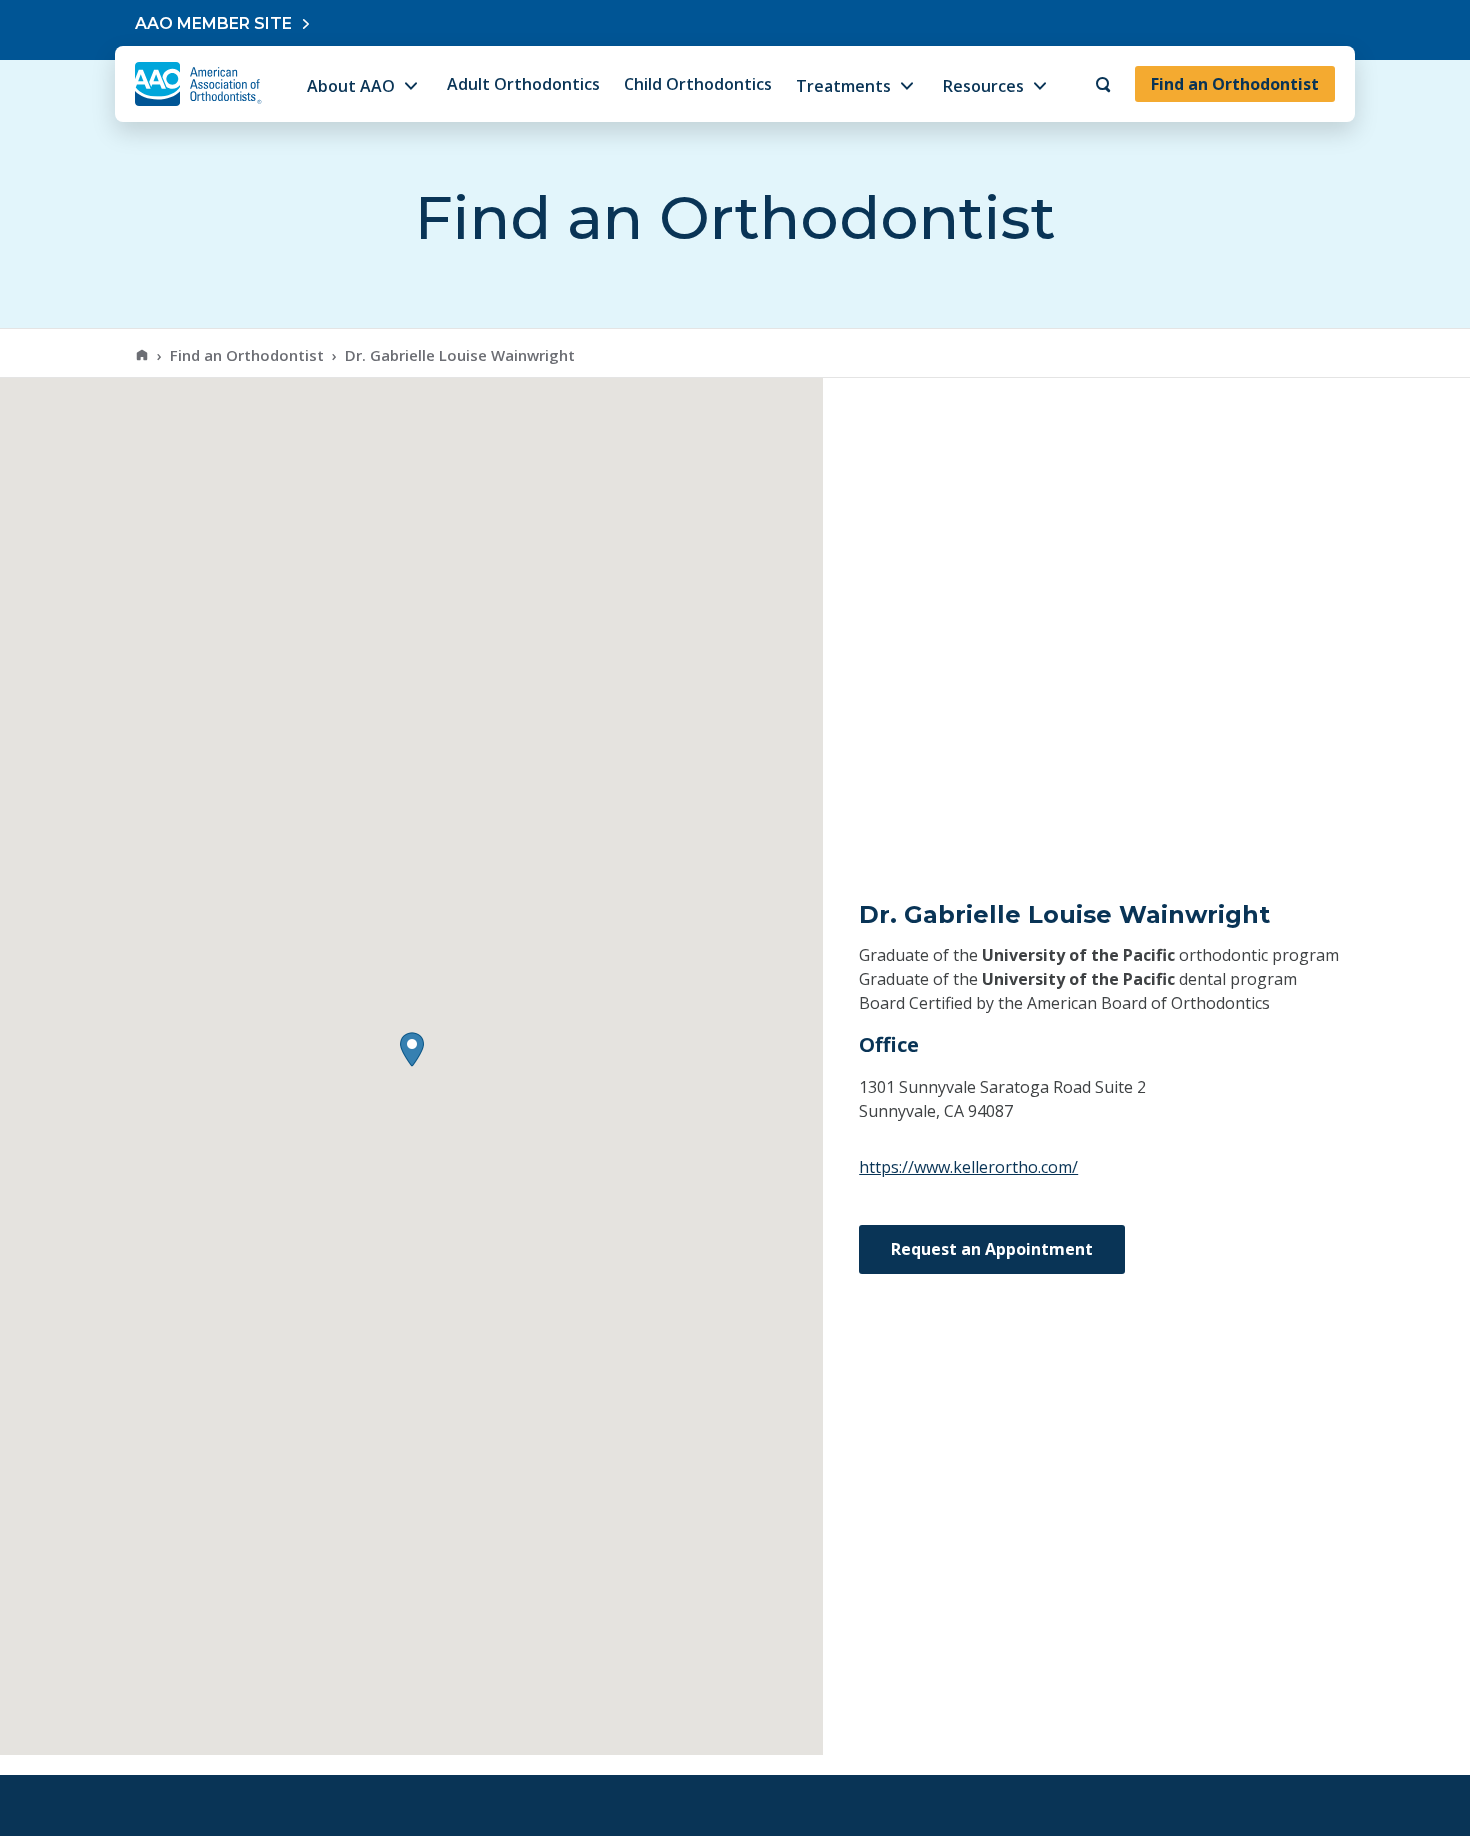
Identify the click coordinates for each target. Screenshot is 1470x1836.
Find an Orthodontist (1235, 84)
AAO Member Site (213, 23)
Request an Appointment (992, 1249)
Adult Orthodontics (523, 84)
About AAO (351, 86)
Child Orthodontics (698, 84)
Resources (983, 86)
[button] (412, 1049)
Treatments (843, 86)
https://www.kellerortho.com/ (968, 1167)
